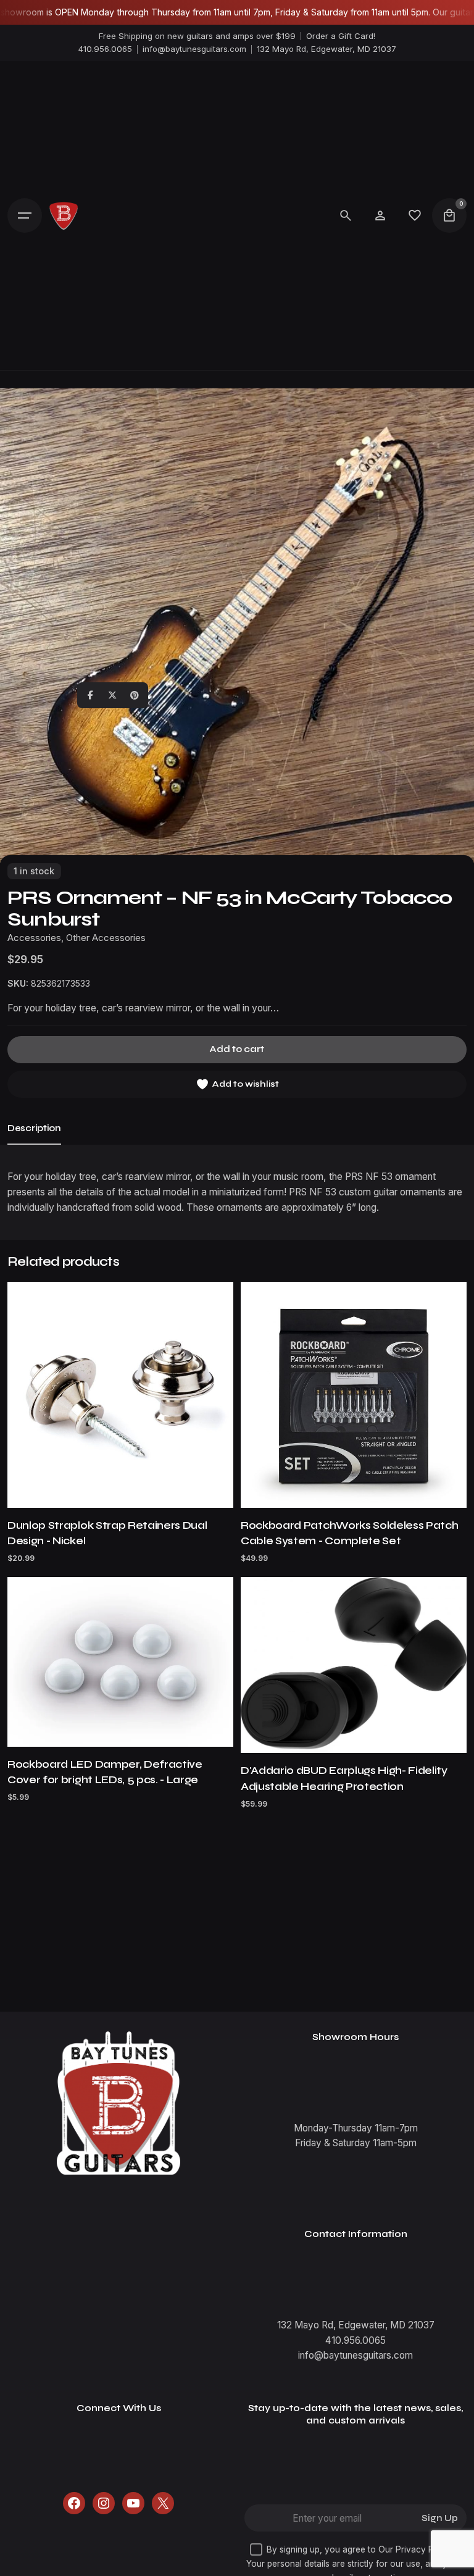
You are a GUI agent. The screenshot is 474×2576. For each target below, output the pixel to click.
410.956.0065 (105, 49)
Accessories (34, 938)
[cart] (449, 215)
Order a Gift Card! (341, 36)
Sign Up (440, 2518)
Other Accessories (106, 938)
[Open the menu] (25, 215)
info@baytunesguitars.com (194, 49)
